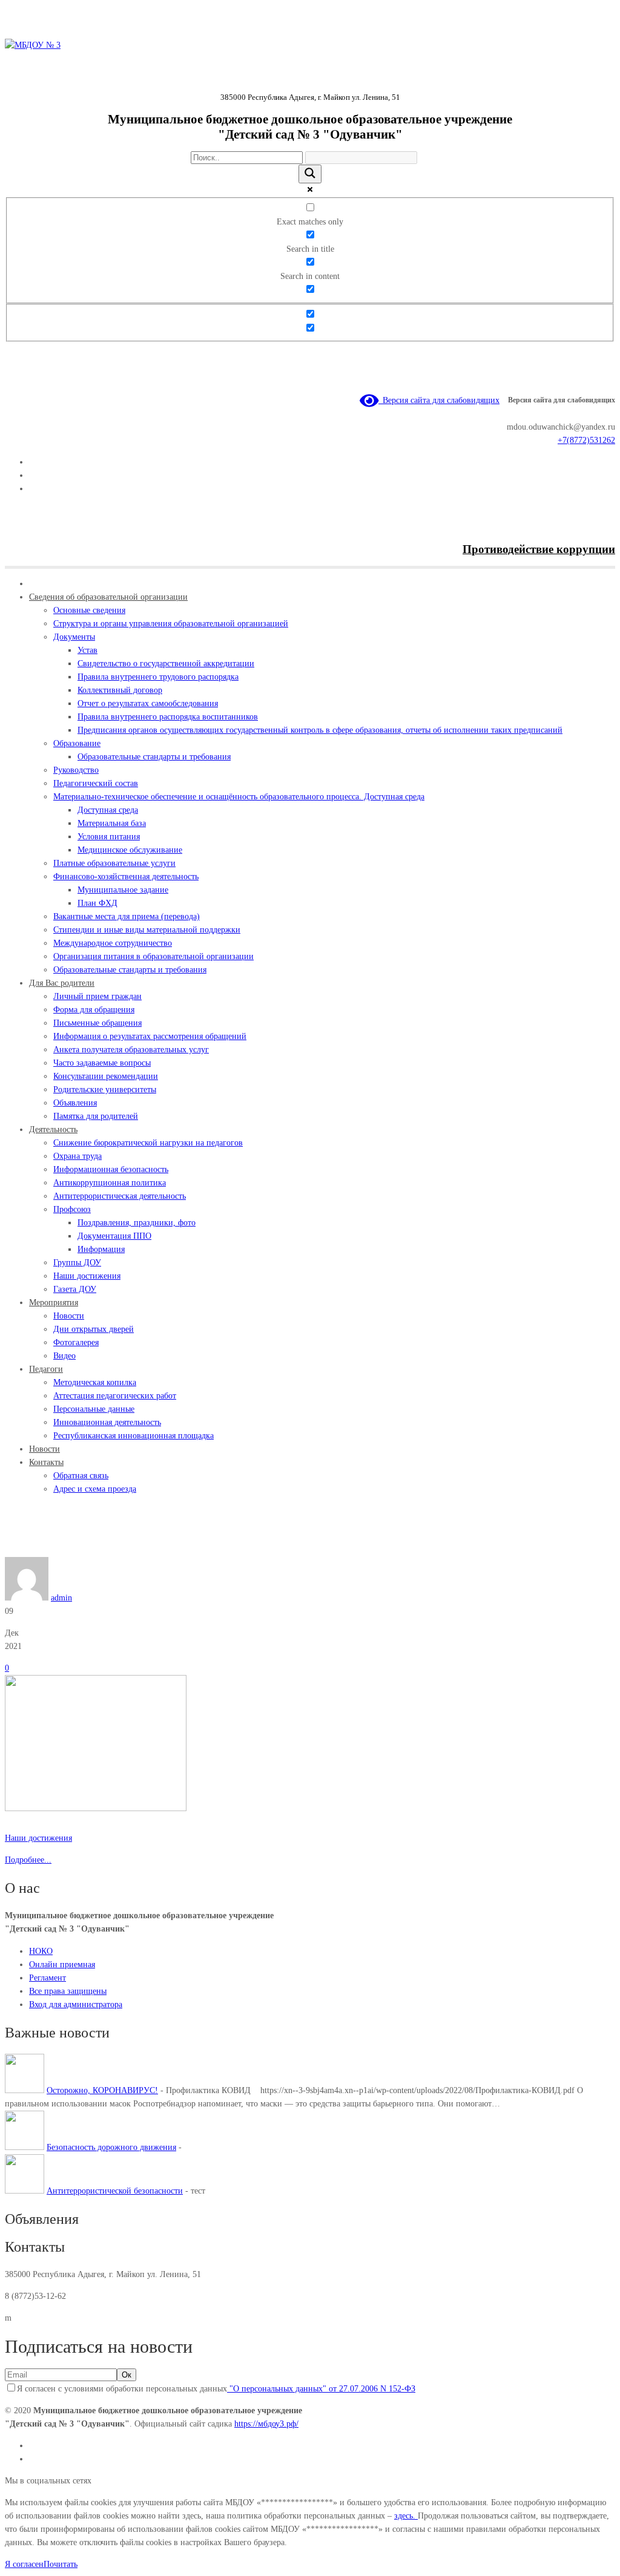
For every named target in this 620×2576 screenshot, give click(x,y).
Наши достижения (67, 1550)
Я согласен (24, 2564)
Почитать (61, 2564)
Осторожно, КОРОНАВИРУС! (102, 2090)
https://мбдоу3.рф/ (266, 2424)
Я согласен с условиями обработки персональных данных (216, 2389)
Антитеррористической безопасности (115, 2191)
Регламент (48, 1978)
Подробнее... (28, 1860)
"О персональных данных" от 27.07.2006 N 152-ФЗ (321, 2389)
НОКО (41, 1951)
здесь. (406, 2516)
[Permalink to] (96, 1808)
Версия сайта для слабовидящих (439, 400)
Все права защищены (68, 1991)
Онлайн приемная (62, 1965)
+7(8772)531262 (586, 440)
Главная (19, 1550)
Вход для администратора (76, 2004)
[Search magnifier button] (310, 174)
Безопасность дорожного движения (111, 2147)
